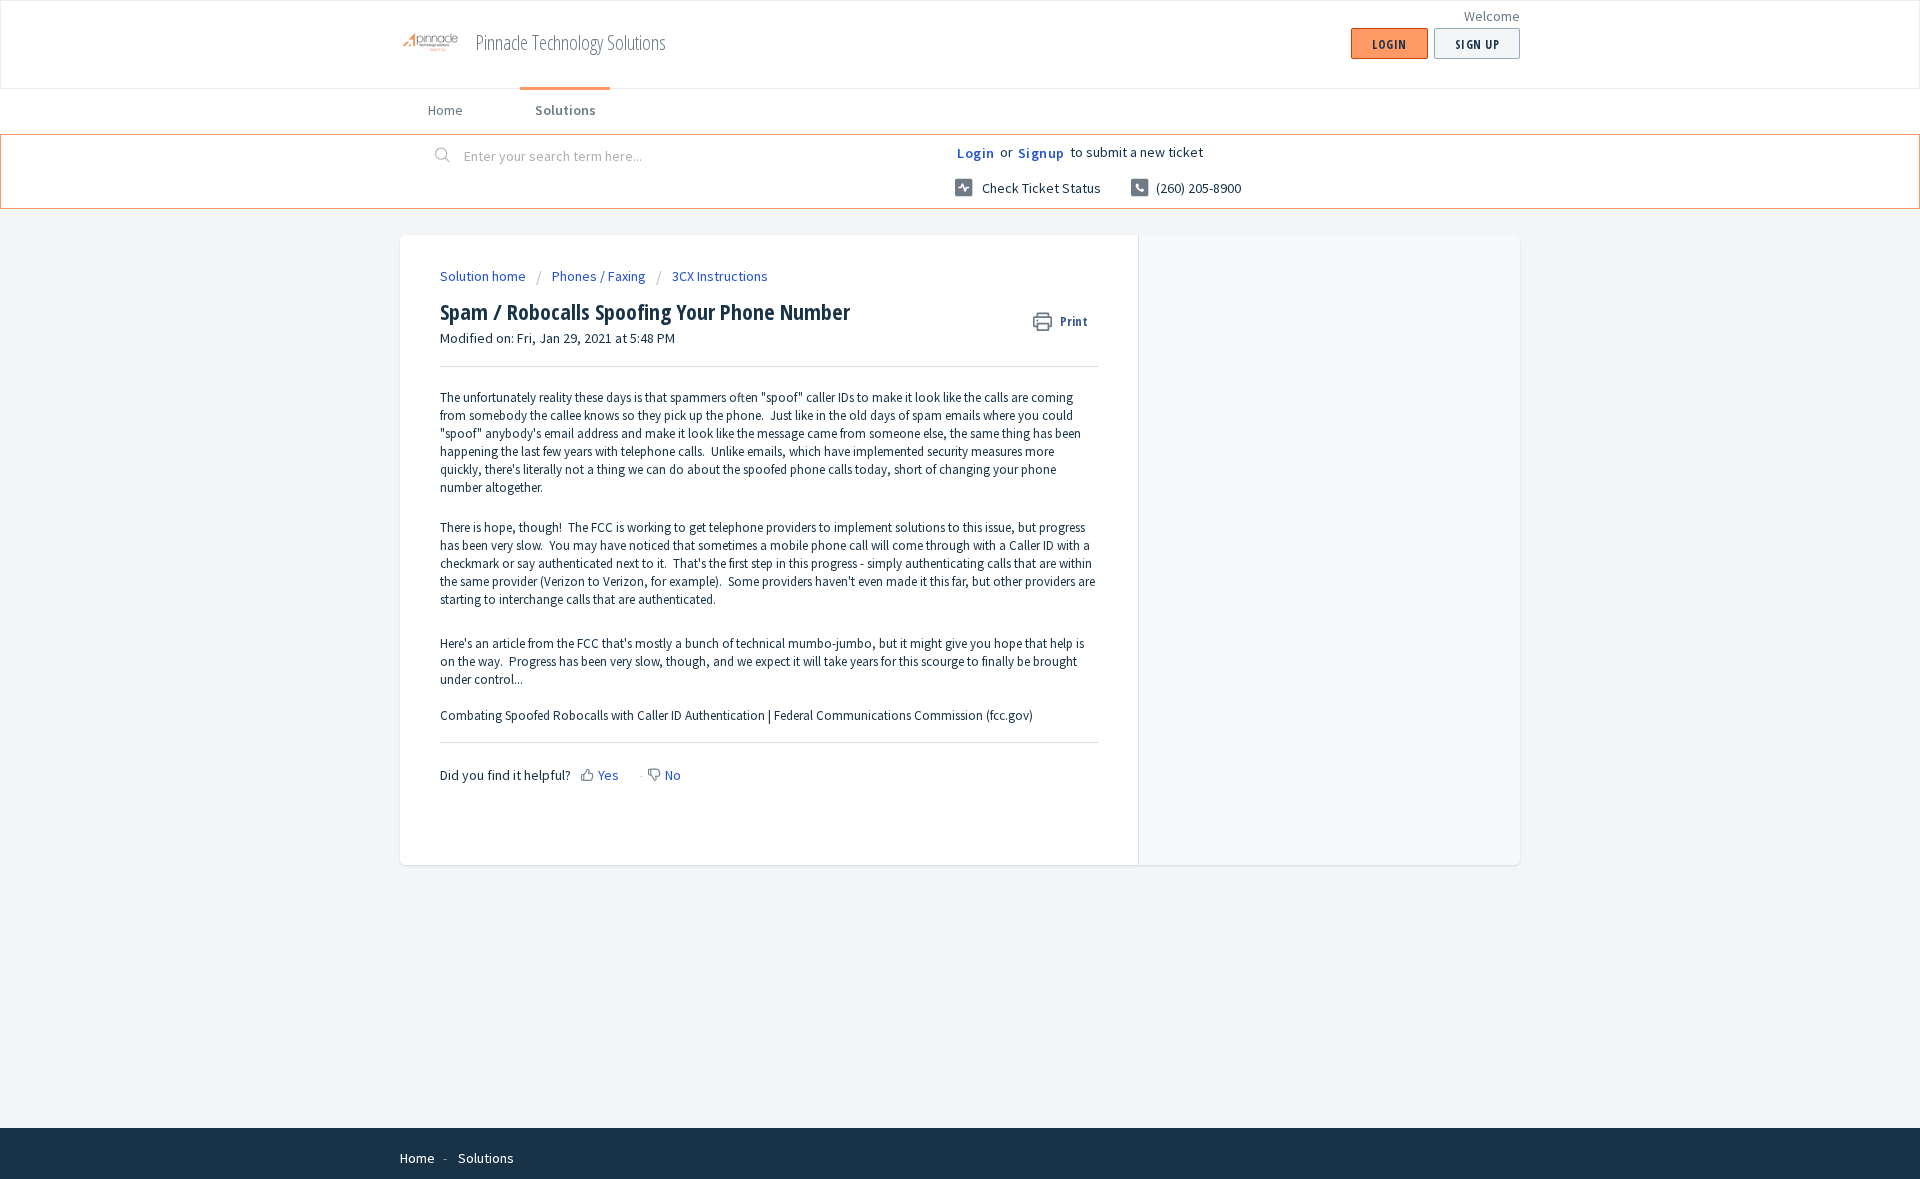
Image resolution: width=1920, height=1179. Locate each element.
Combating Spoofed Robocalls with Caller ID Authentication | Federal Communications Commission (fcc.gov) (736, 715)
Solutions (565, 110)
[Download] (923, 328)
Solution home (484, 276)
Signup (1041, 153)
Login (976, 153)
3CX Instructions (720, 276)
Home (445, 110)
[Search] (443, 157)
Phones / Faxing (599, 276)
